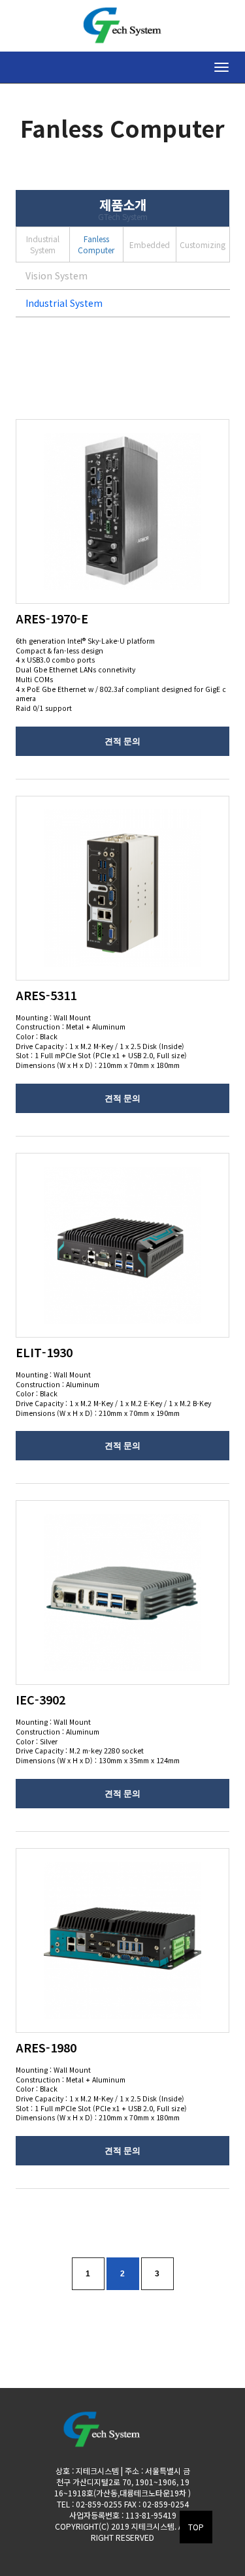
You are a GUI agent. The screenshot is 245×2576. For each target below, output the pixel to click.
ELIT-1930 (44, 1352)
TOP (196, 2527)
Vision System (57, 275)
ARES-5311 (46, 995)
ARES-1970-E (52, 618)
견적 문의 (122, 741)
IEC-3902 (41, 1699)
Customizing (203, 244)
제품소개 (123, 208)
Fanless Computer (96, 244)
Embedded (150, 244)
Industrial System (43, 244)
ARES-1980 (46, 2047)
